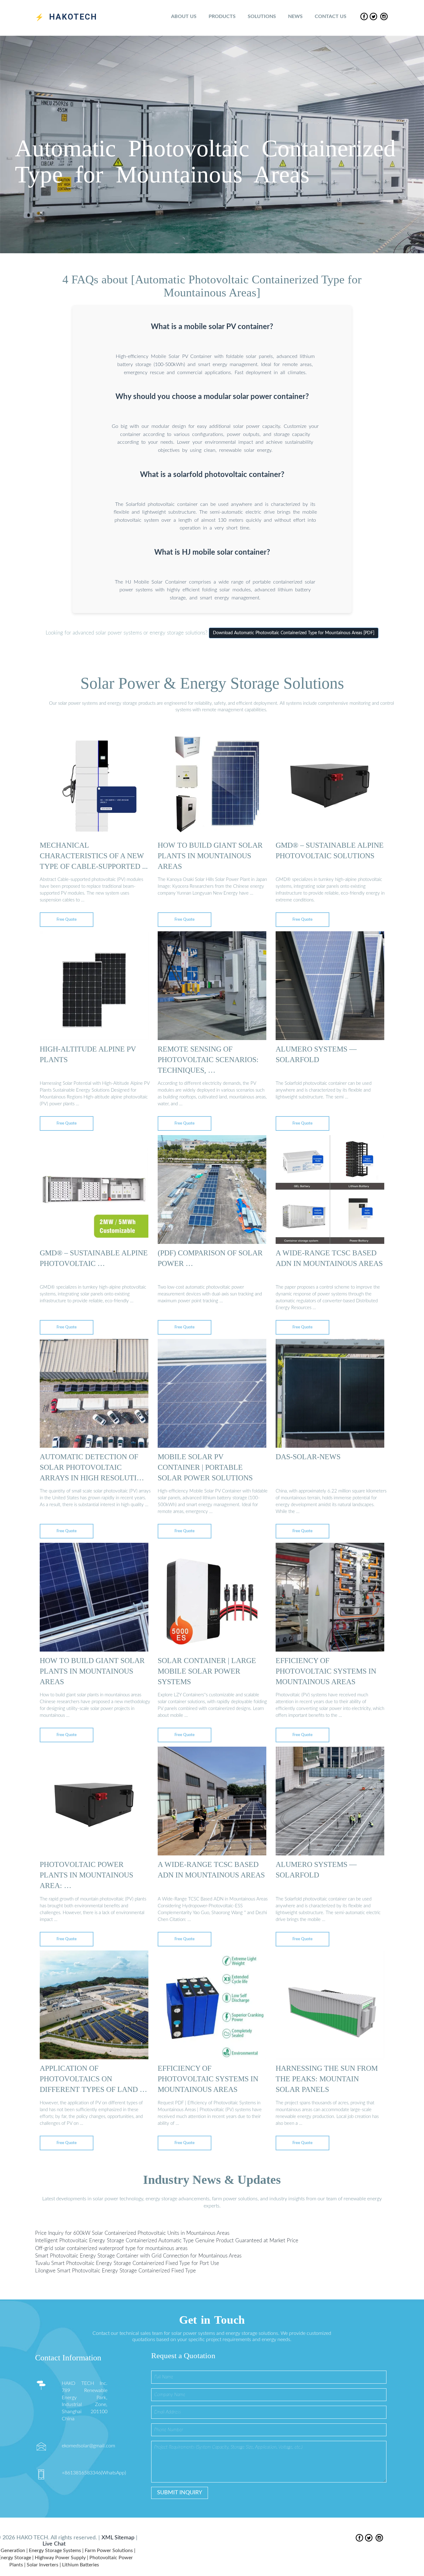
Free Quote (67, 920)
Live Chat (54, 2544)
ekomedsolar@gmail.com (88, 2446)
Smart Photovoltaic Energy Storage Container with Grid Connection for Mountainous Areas (138, 2255)
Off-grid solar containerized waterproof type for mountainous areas (111, 2248)
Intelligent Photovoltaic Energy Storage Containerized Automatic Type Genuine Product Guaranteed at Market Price (167, 2241)
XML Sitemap (118, 2538)
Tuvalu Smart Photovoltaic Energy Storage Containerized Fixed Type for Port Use (127, 2263)
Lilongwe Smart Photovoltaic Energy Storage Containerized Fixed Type (115, 2271)
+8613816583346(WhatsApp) (94, 2473)
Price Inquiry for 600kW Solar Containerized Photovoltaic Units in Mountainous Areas (132, 2233)
